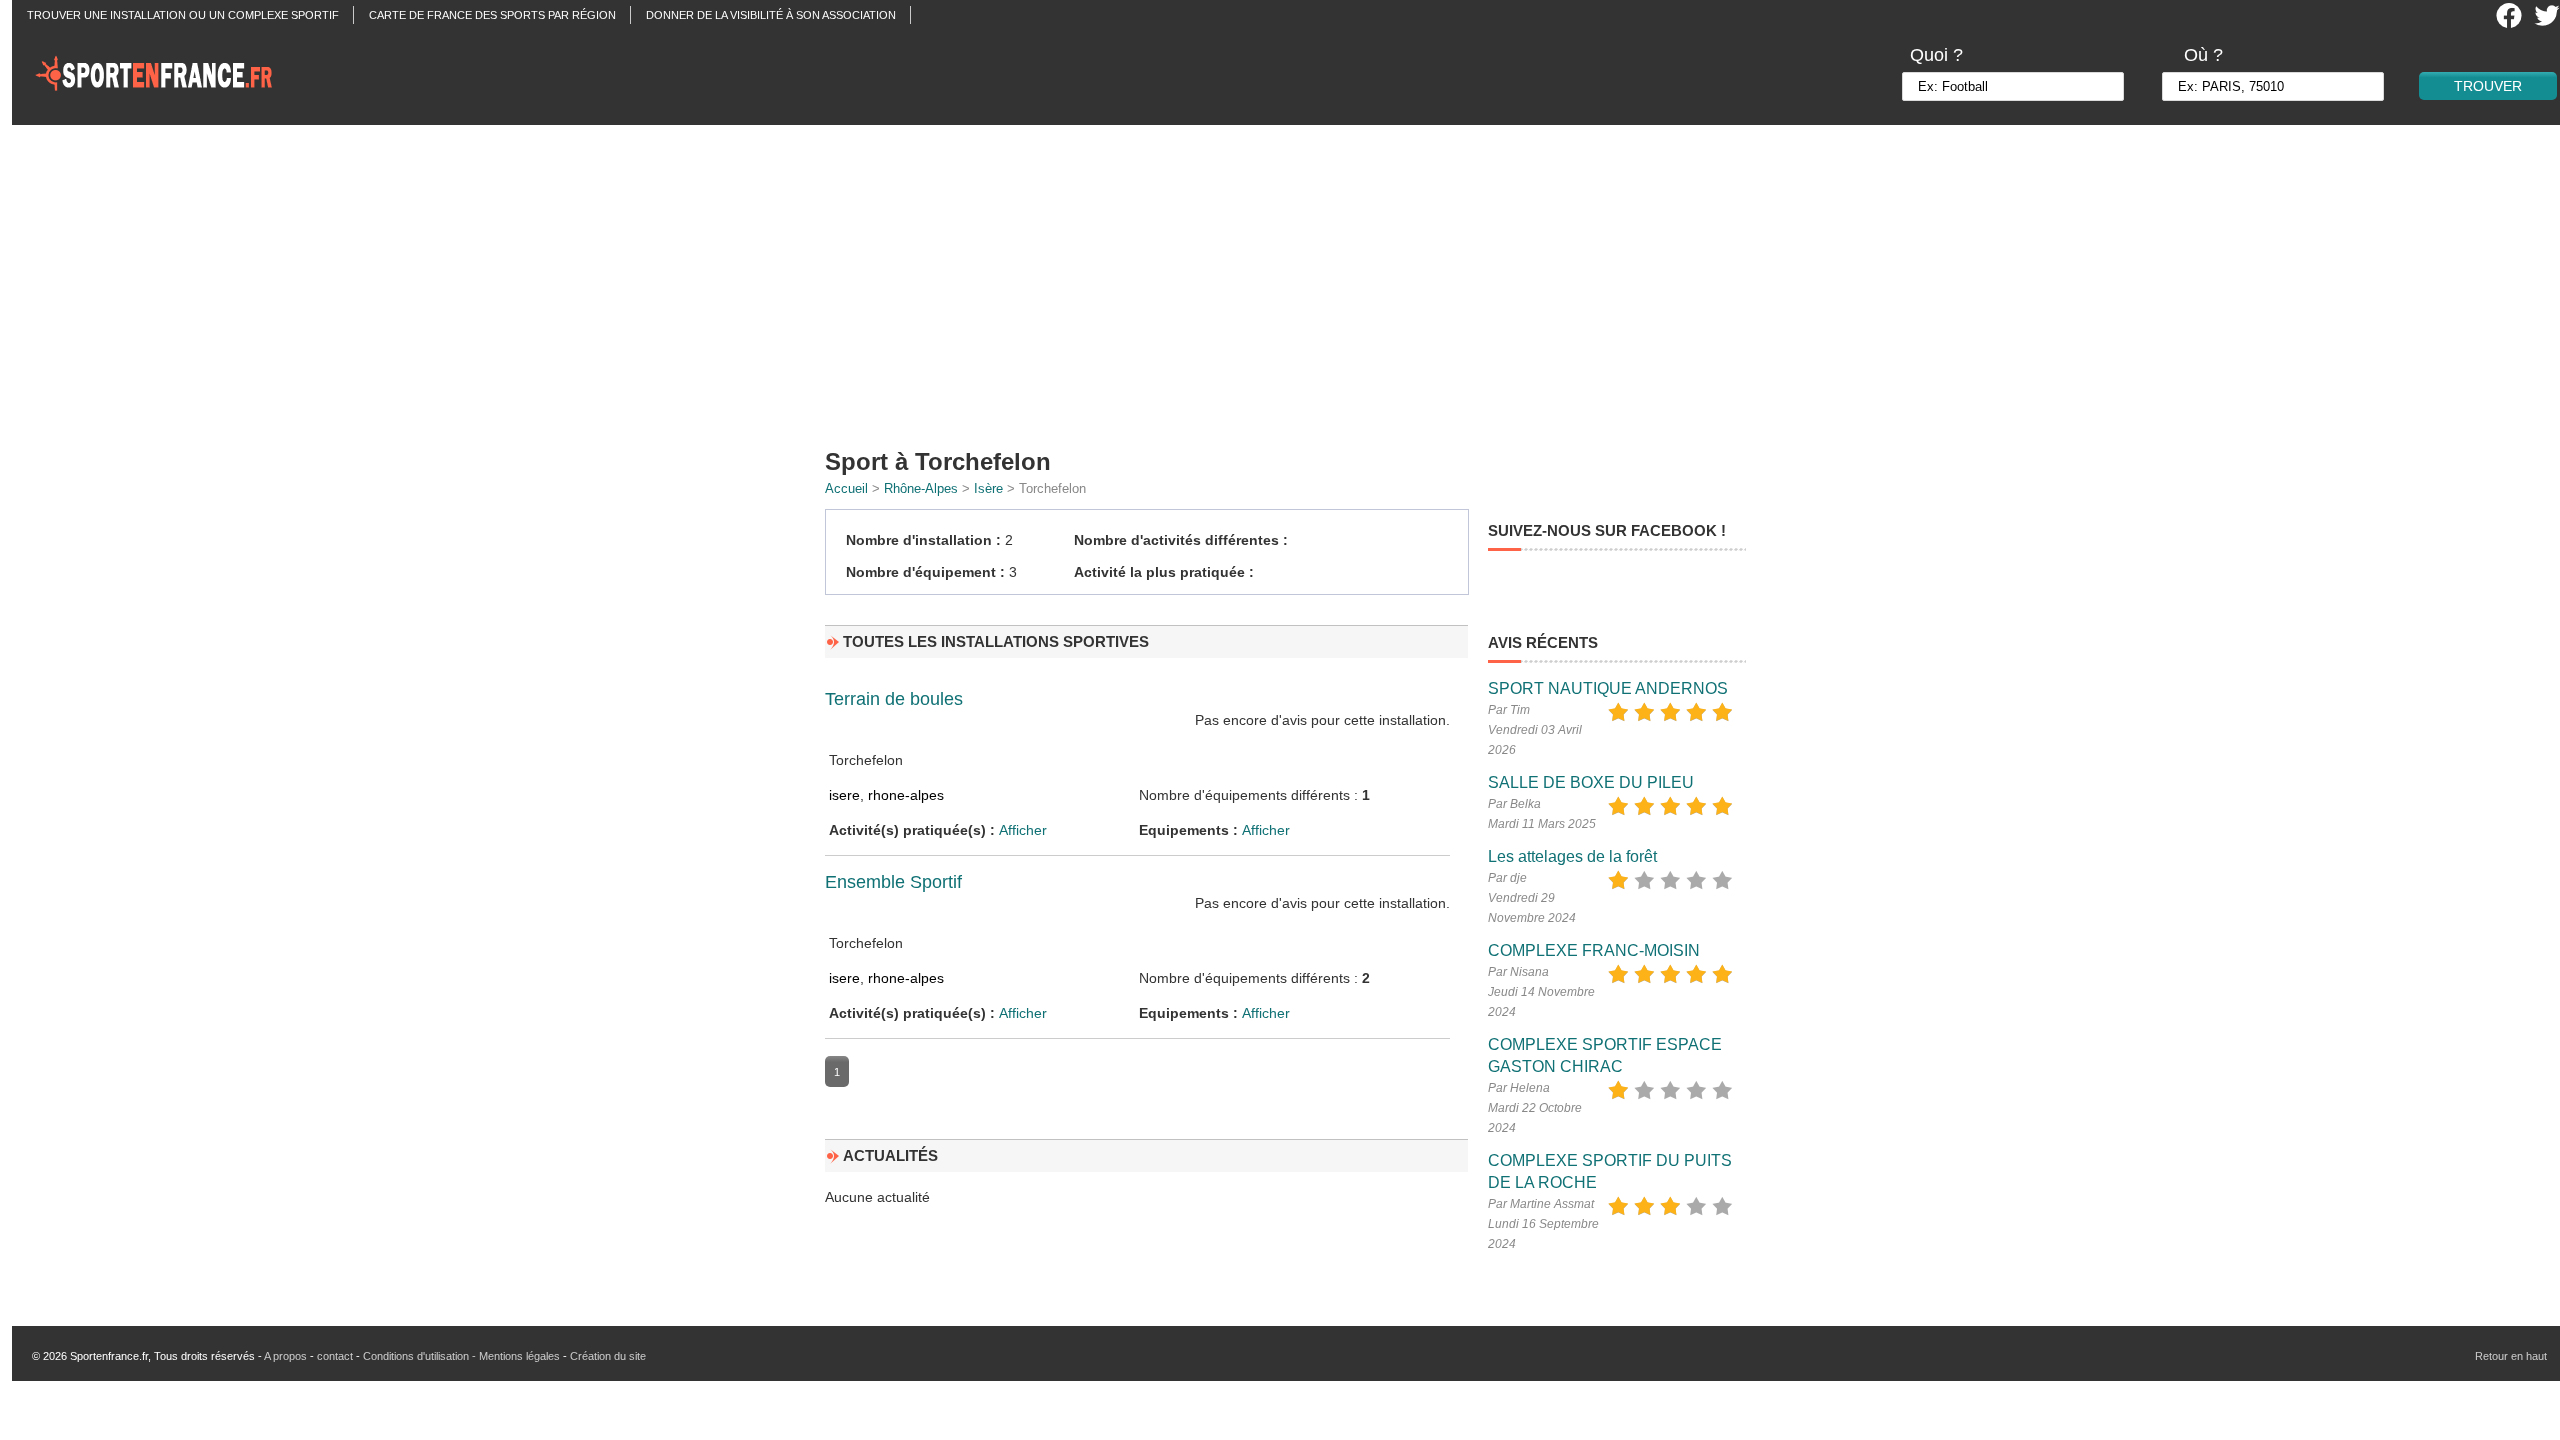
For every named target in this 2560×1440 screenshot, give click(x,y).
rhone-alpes (906, 795)
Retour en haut (2511, 1356)
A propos (285, 1356)
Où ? (2203, 55)
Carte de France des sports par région (492, 15)
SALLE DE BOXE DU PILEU (1591, 782)
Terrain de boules (894, 699)
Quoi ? (1936, 55)
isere (844, 795)
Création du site (608, 1356)
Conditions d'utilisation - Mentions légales (461, 1356)
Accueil (846, 488)
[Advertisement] (1292, 280)
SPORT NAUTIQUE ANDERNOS (1608, 688)
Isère (988, 488)
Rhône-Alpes (921, 488)
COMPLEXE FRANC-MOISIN (1594, 950)
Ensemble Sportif (893, 882)
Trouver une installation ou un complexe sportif (183, 15)
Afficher (1023, 830)
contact (335, 1356)
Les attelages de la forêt (1572, 856)
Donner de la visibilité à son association (771, 15)
